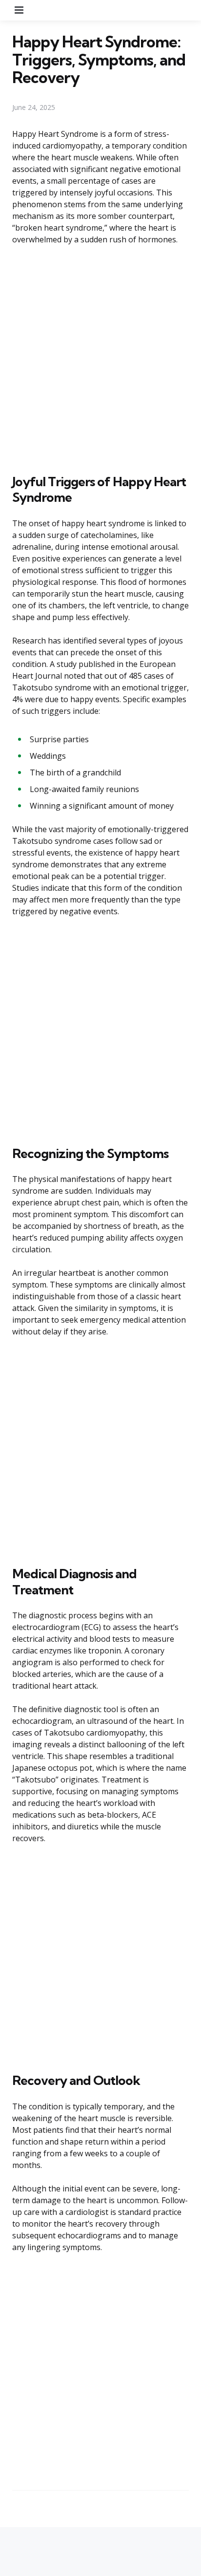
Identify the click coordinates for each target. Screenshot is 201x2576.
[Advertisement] (100, 358)
